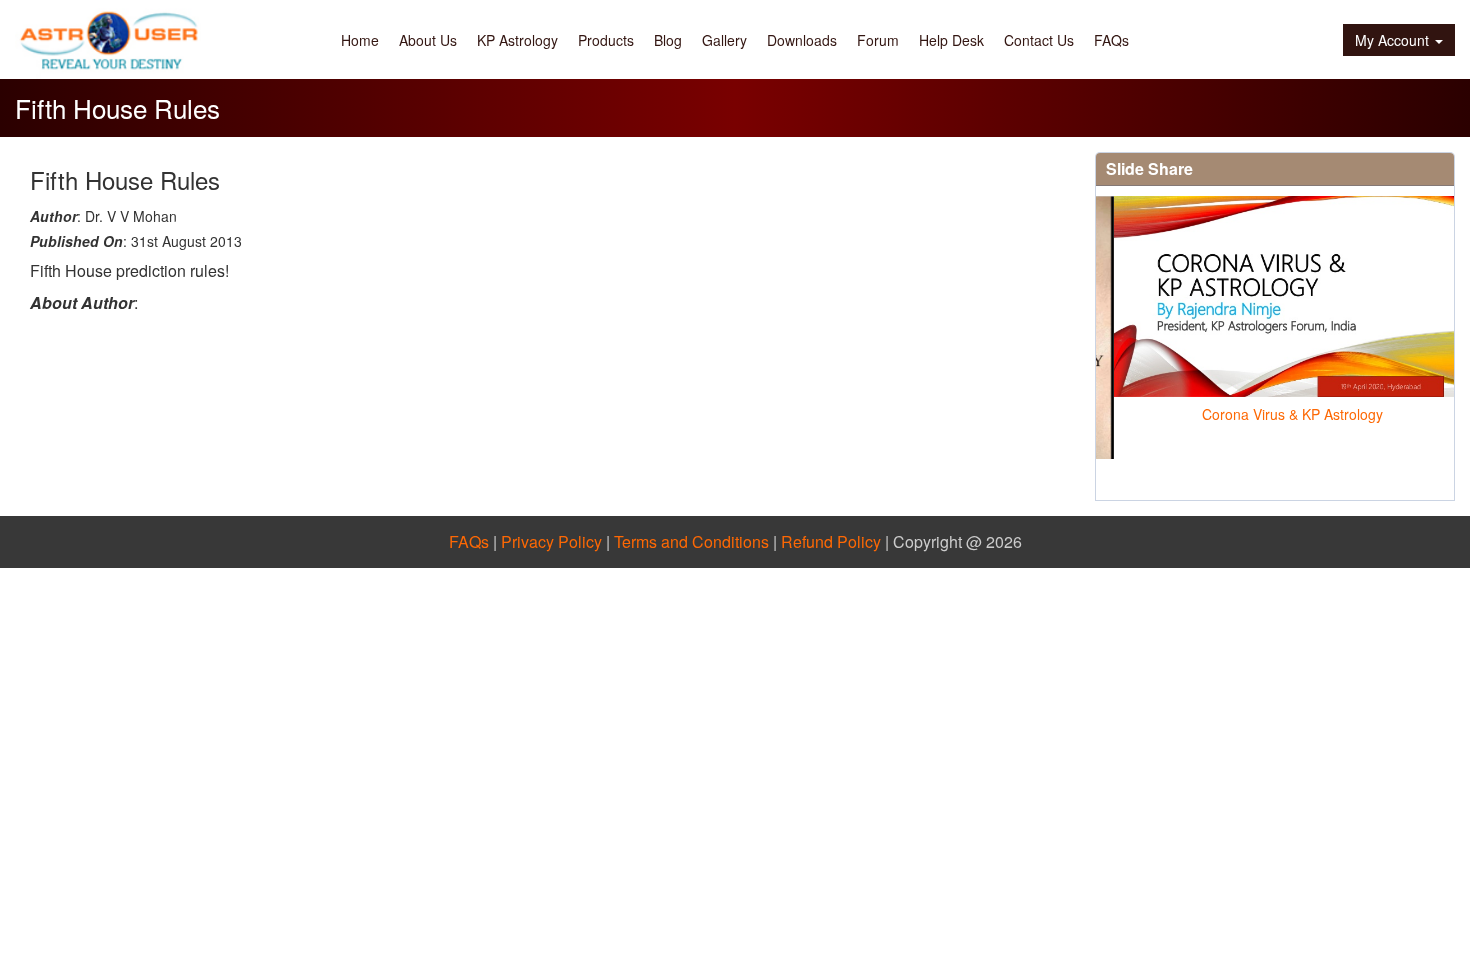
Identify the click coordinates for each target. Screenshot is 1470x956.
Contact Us (1039, 40)
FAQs (1111, 40)
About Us (428, 40)
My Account (1392, 40)
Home (360, 40)
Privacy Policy (551, 541)
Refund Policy (831, 541)
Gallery (724, 40)
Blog (668, 40)
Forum (878, 40)
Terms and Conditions (691, 541)
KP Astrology (517, 40)
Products (606, 40)
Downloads (802, 40)
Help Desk (951, 40)
